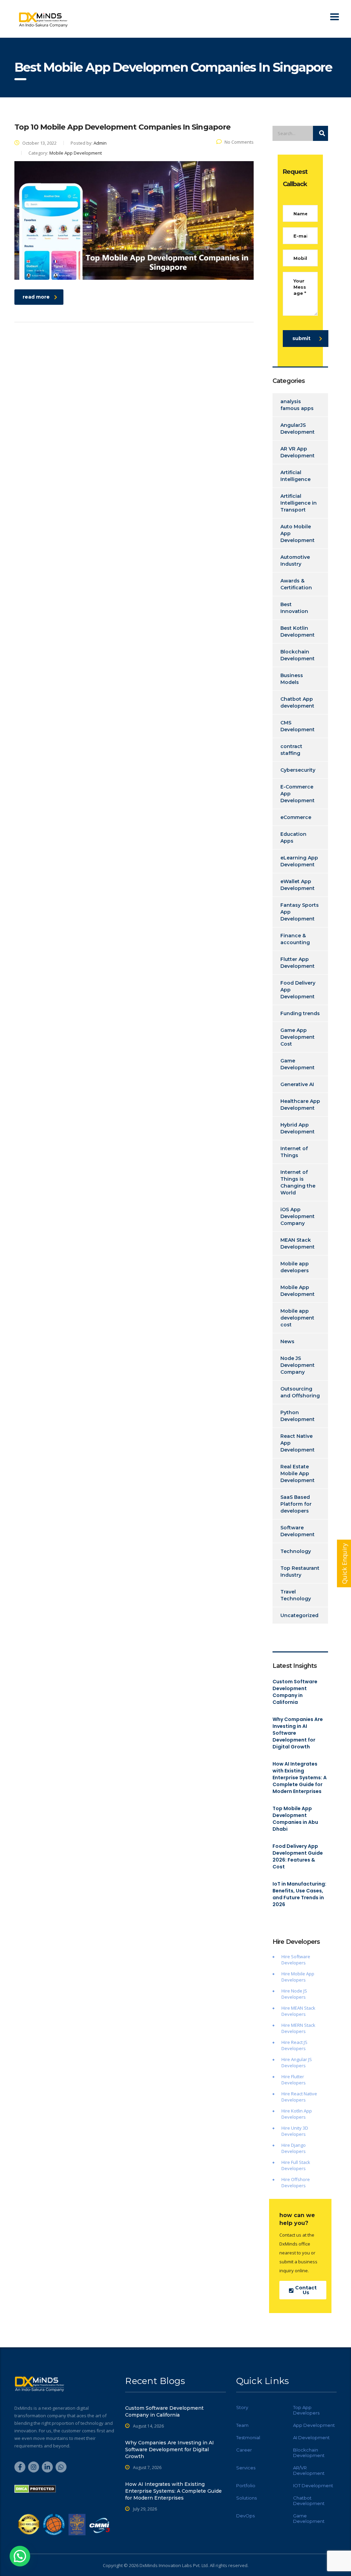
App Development (314, 2425)
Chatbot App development (297, 702)
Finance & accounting (295, 939)
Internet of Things (294, 1152)
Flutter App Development (298, 963)
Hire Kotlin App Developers (297, 2114)
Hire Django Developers (294, 2148)
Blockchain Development (298, 655)
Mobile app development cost (297, 1318)
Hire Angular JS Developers (297, 2062)
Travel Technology (296, 1595)
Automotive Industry (295, 561)
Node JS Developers (294, 1994)
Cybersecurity (298, 770)
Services (246, 2468)
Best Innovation (294, 608)
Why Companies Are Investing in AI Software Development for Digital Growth (298, 1733)
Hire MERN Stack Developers (298, 2028)
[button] (20, 2556)
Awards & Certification (296, 584)
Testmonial (248, 2437)
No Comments (239, 142)
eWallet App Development (298, 885)
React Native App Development (298, 1443)
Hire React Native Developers (299, 2097)
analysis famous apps (297, 405)
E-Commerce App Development (298, 794)
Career (244, 2450)
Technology (296, 1551)
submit (301, 338)
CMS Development (298, 726)
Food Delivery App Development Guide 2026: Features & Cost (298, 1856)
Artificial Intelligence (295, 476)
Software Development (298, 1531)
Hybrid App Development (298, 1128)
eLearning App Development (299, 861)
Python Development (298, 1416)
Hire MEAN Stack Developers (298, 2011)
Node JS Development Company (298, 1365)
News (287, 1341)
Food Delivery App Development (298, 990)
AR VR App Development (298, 452)
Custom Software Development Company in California (295, 1692)
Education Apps (293, 838)
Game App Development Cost (298, 1037)
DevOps (245, 2516)
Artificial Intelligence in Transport (299, 503)
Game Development (298, 1064)
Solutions (246, 2498)
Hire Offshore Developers (296, 2182)
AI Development (311, 2437)
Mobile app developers (295, 1267)
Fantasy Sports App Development (300, 912)
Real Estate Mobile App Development (298, 1473)
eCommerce (296, 817)
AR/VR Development (309, 2470)
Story (242, 2407)
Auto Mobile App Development (298, 533)
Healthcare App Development (300, 1105)
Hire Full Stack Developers (296, 2165)
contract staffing (291, 750)
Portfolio (246, 2485)
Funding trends (300, 1013)
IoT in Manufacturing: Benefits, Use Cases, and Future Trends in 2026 (299, 1894)
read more (36, 297)
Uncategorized (299, 1615)
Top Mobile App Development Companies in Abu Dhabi (295, 1819)
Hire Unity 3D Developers (295, 2131)
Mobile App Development (298, 1291)
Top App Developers (306, 2410)
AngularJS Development (298, 429)
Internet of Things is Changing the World (298, 1182)
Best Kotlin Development (298, 631)
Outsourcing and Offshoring (300, 1392)
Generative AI (297, 1084)
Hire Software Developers (296, 1960)
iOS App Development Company (298, 1216)
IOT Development (313, 2485)
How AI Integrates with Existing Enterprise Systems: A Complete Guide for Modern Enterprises (300, 1778)
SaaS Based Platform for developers (296, 1504)
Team (242, 2425)
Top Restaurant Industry (300, 1572)
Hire (286, 1991)
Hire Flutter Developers (294, 2080)
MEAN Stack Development (298, 1243)
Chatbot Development (309, 2501)
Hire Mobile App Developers (298, 1977)
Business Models (292, 679)
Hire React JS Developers (294, 2045)
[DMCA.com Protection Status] (35, 2488)
